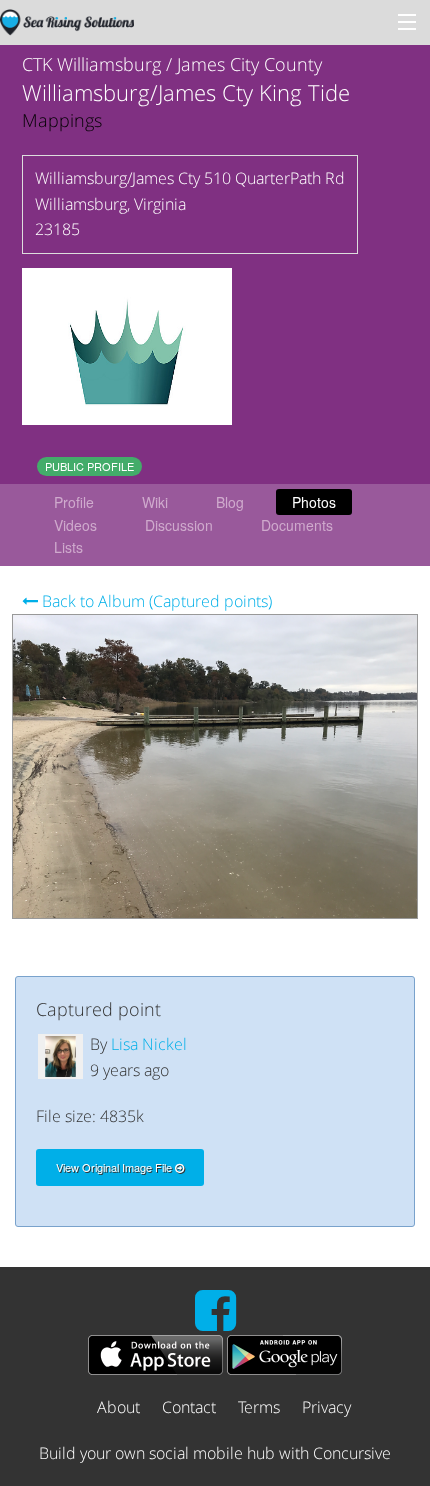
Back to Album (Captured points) (155, 601)
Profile (74, 502)
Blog (230, 502)
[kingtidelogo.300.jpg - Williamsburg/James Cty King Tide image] (127, 345)
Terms (259, 1407)
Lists (68, 547)
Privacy (326, 1407)
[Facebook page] (215, 1322)
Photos (314, 502)
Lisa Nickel (149, 1044)
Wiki (155, 502)
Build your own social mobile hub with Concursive (215, 1453)
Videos (75, 525)
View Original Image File (115, 1167)
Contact (189, 1407)
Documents (297, 525)
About (118, 1407)
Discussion (179, 525)
